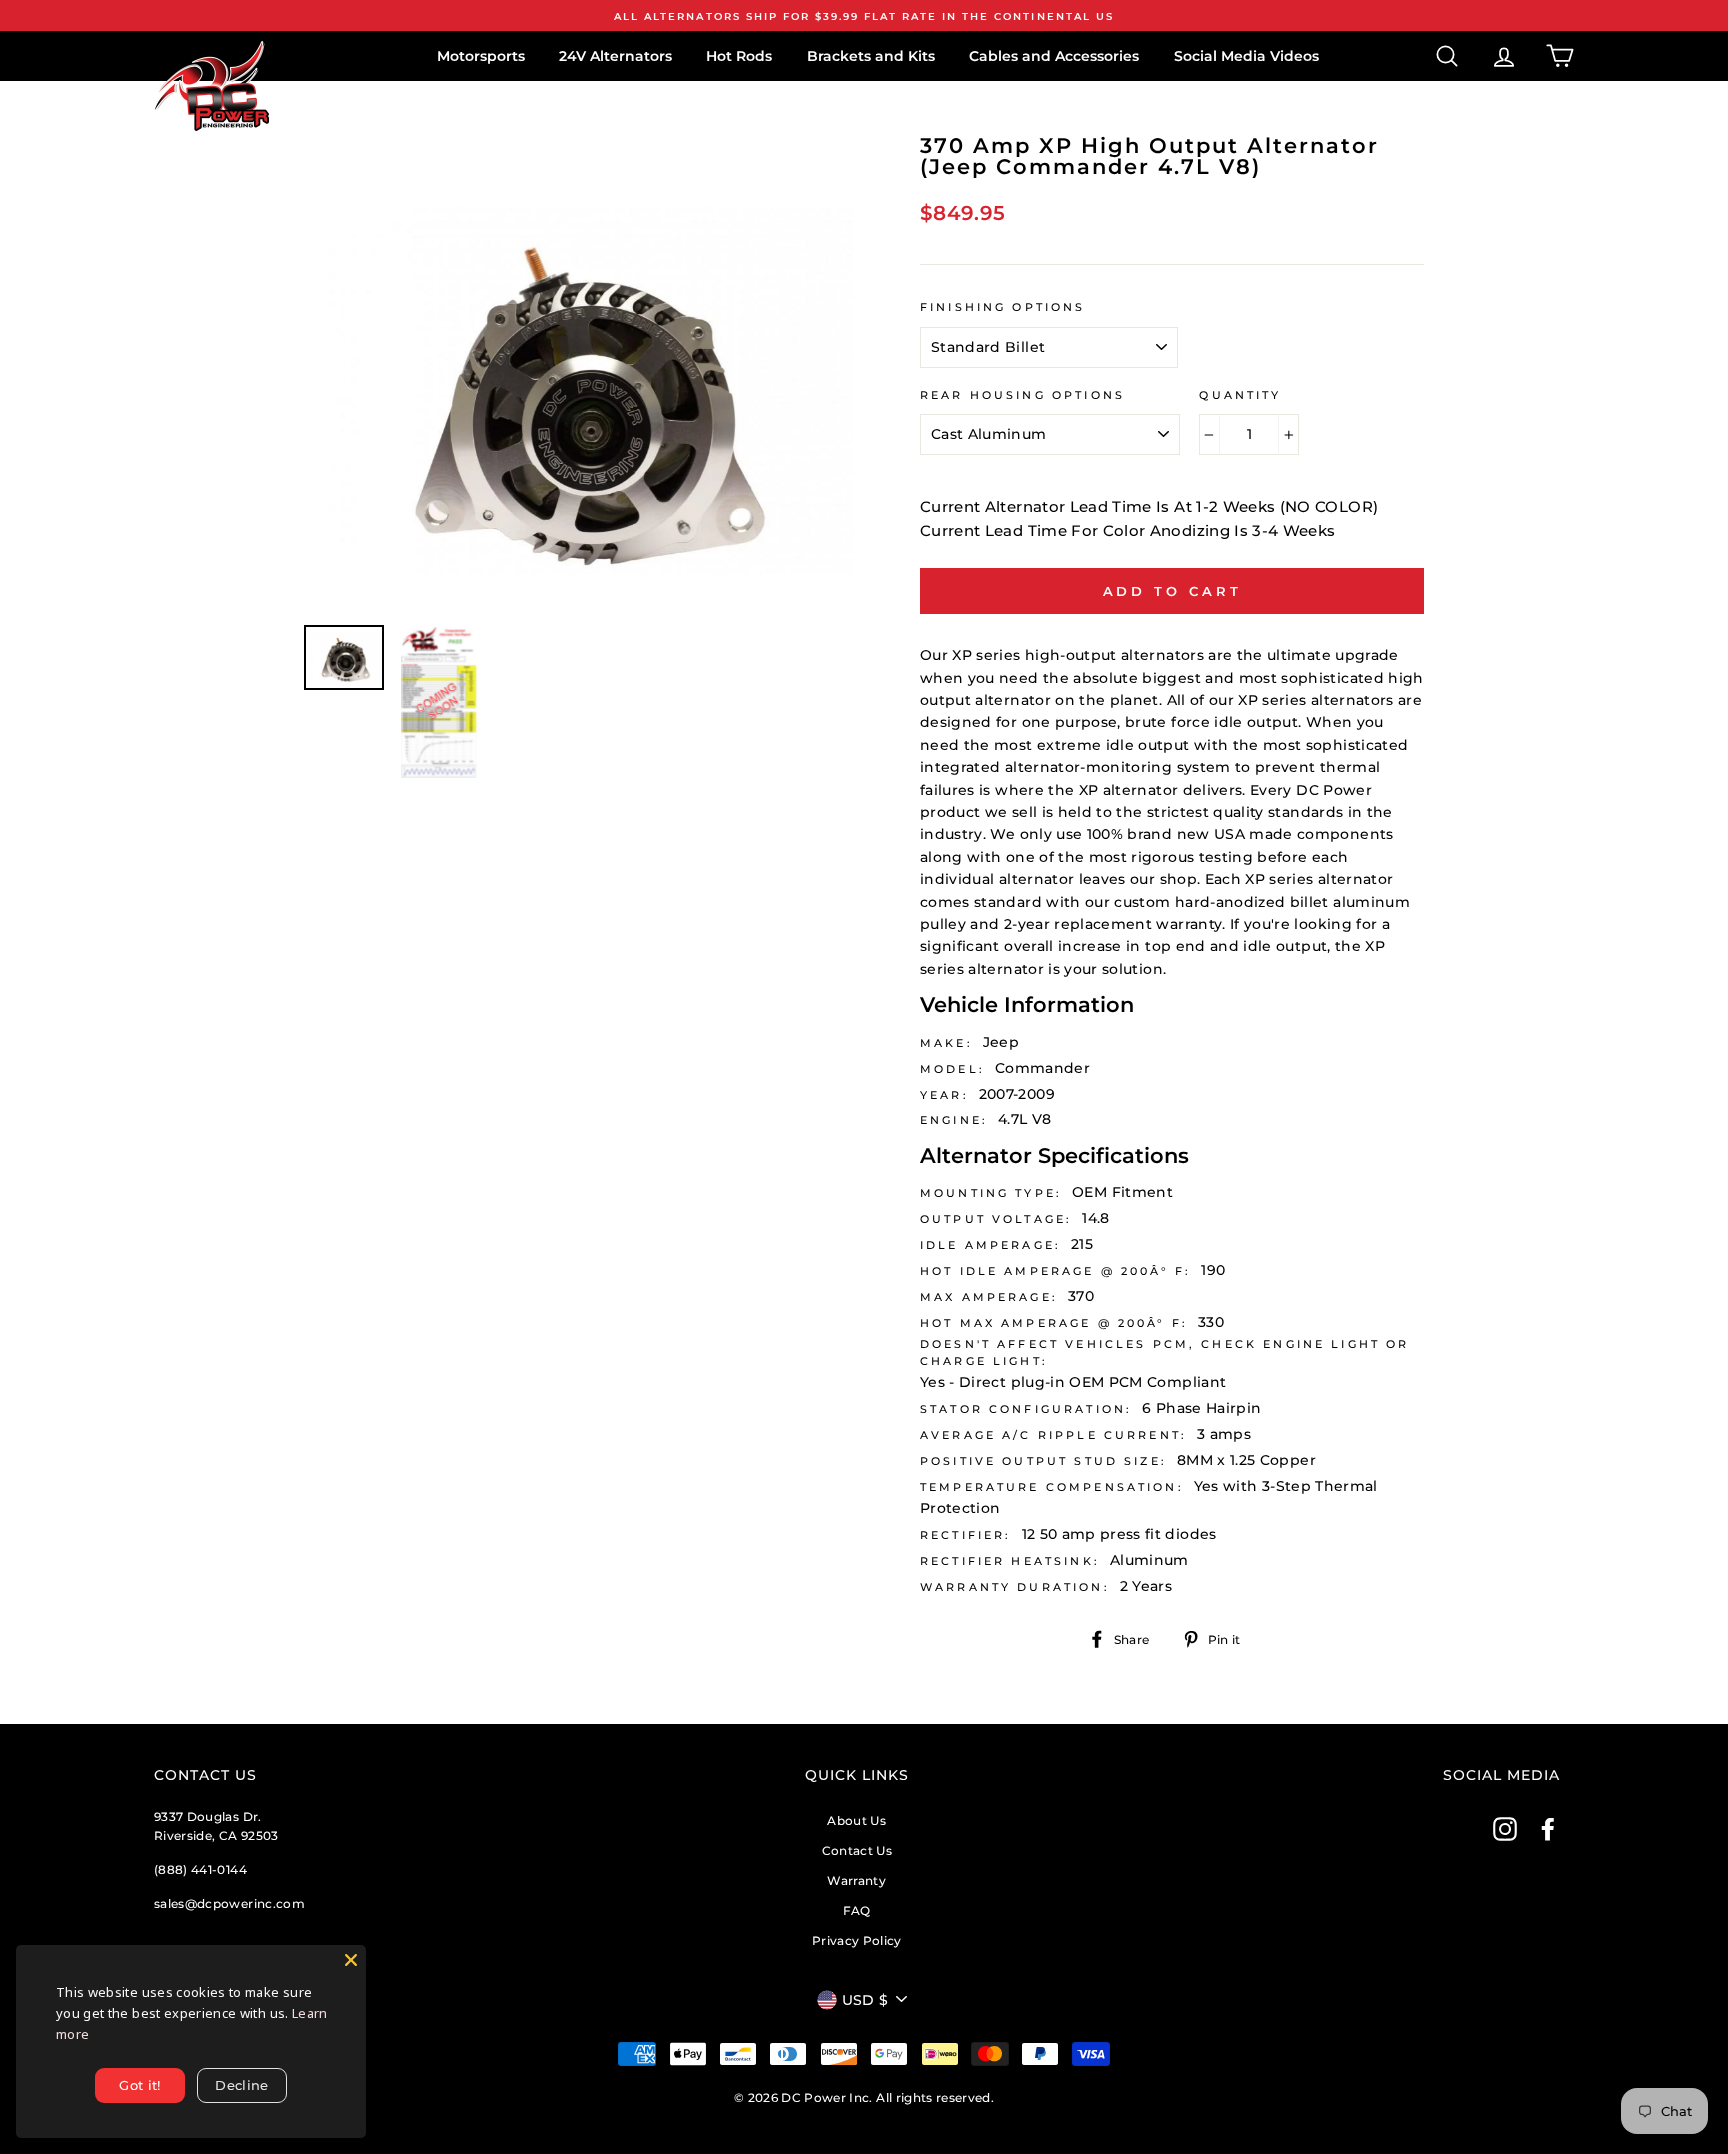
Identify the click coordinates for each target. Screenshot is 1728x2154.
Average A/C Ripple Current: (1053, 1435)
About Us (856, 1820)
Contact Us (857, 1850)
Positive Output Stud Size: (1043, 1461)
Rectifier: (966, 1535)
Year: (944, 1095)
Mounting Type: (991, 1193)
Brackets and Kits (871, 56)
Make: (946, 1043)
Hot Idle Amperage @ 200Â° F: (1055, 1271)
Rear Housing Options (1022, 395)
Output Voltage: (996, 1219)
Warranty (856, 1880)
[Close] (351, 1960)
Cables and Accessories (1054, 56)
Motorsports (481, 56)
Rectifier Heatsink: (1010, 1561)
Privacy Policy (857, 1940)
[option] (864, 15)
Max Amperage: (989, 1297)
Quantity (1240, 395)
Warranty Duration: (1015, 1587)
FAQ (857, 1910)
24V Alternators (615, 56)
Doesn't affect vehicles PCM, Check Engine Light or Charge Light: (1165, 1353)
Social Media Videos (1246, 56)
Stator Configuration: (1026, 1409)
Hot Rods (739, 56)
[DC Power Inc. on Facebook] (1548, 1829)
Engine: (954, 1120)
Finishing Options (1003, 307)
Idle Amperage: (990, 1245)
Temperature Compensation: (1052, 1487)
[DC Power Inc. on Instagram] (1505, 1829)
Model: (952, 1069)
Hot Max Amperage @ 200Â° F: (1054, 1323)
